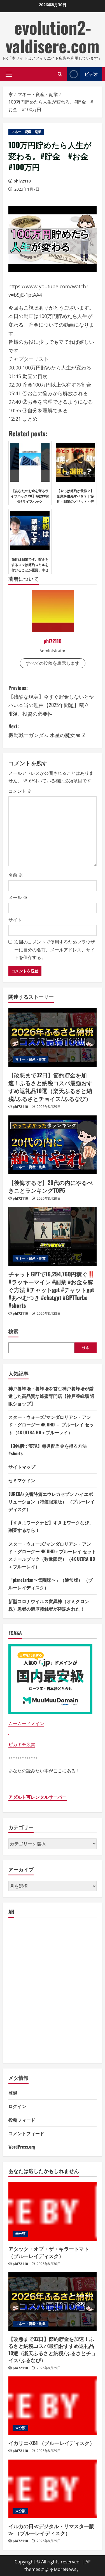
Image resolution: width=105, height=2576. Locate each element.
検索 (13, 1331)
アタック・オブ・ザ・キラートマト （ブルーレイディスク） (49, 2252)
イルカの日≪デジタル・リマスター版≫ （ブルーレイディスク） (51, 2529)
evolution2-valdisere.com (53, 36)
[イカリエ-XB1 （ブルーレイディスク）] (53, 2406)
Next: (47, 730)
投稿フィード (22, 2120)
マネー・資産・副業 (26, 132)
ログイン (17, 2106)
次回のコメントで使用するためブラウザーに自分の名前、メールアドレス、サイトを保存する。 (55, 949)
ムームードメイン (26, 1723)
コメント (20, 791)
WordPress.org (22, 2147)
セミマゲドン (22, 1480)
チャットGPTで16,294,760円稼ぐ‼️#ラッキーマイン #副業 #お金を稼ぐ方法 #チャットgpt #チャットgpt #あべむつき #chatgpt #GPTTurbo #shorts (52, 1290)
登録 (13, 2093)
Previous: (51, 701)
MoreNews (65, 2569)
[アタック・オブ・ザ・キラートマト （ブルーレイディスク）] (53, 2212)
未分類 (20, 2234)
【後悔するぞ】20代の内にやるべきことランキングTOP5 (51, 1186)
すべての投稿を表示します (53, 663)
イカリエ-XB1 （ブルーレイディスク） (52, 2443)
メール (18, 897)
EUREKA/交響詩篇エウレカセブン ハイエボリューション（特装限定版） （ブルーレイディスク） (52, 1501)
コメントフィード (26, 2133)
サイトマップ (22, 1467)
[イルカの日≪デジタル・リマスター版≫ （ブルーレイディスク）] (53, 2489)
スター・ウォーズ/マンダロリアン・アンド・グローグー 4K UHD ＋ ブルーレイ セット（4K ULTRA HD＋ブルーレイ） (51, 1424)
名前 (16, 875)
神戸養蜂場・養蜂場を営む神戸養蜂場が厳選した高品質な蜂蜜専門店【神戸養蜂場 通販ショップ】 (52, 1396)
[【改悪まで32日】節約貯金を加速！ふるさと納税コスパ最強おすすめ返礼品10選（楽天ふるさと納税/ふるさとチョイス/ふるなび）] (53, 1037)
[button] (9, 74)
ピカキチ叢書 (22, 1744)
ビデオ (91, 74)
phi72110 (22, 181)
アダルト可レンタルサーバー (38, 1797)
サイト (15, 920)
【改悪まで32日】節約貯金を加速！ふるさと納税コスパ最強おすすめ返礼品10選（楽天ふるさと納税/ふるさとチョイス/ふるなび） (50, 1087)
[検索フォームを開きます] (60, 74)
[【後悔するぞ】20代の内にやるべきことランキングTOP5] (53, 1145)
